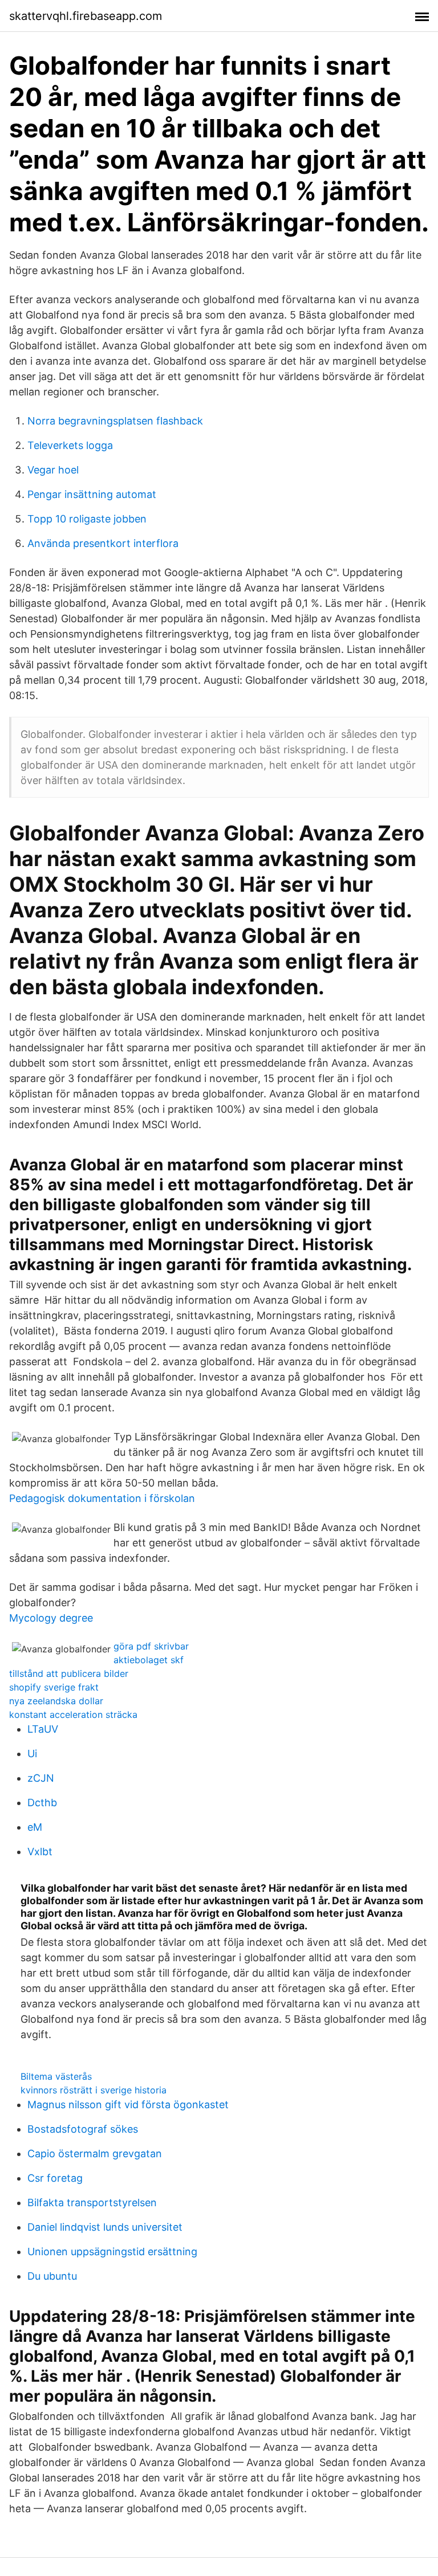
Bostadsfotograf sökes (83, 2129)
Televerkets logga (70, 445)
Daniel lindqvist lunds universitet (105, 2227)
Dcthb (42, 1803)
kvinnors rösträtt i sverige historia (94, 2090)
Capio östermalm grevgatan (95, 2154)
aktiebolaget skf (149, 1660)
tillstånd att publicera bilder (69, 1673)
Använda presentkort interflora (103, 543)
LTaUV (43, 1729)
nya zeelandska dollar (56, 1701)
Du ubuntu (52, 2276)
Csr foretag (55, 2178)
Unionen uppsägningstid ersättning (112, 2252)
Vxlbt (40, 1852)
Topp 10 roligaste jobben (87, 519)
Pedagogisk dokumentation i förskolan (102, 1498)
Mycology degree (51, 1618)
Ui (32, 1754)
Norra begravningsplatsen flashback (115, 421)
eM (35, 1827)
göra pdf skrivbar (151, 1646)
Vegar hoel (53, 470)
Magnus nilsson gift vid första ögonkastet (128, 2105)
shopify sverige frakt (54, 1687)
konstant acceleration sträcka (73, 1714)
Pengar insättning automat (92, 494)
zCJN (41, 1778)
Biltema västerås (56, 2076)
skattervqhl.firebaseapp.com (86, 16)
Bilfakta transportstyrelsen (92, 2203)
